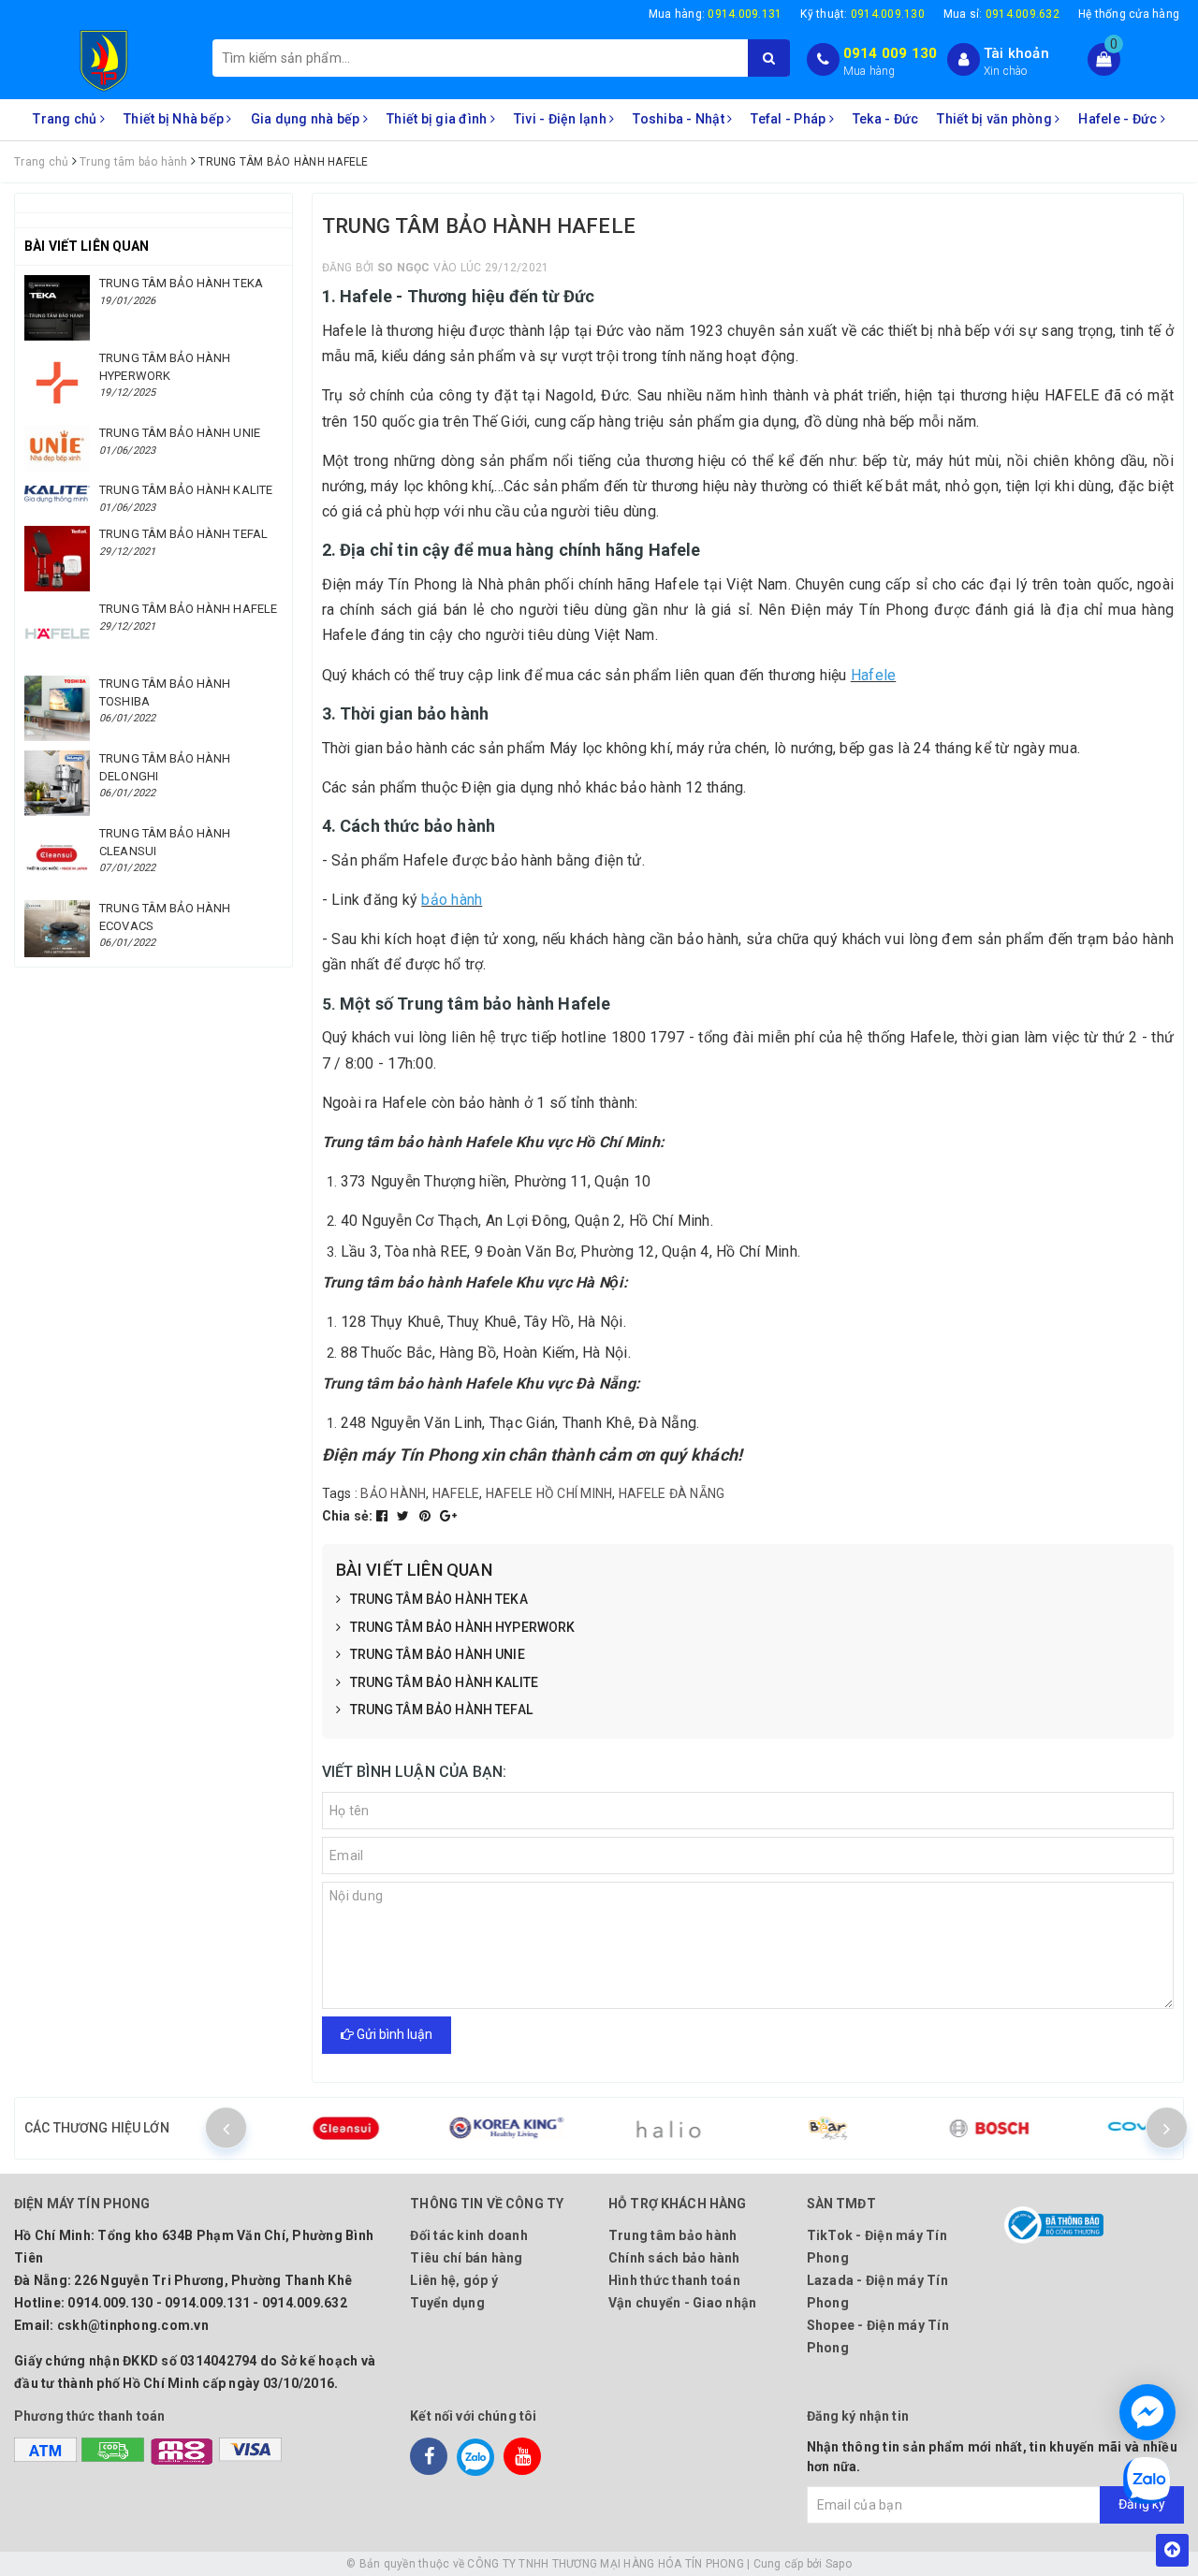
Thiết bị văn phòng (996, 119)
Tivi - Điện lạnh (562, 119)
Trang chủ (66, 119)
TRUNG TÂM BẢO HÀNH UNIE (438, 1654)
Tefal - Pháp (789, 119)
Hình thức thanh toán (674, 2280)
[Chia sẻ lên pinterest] (427, 1516)
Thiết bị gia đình (438, 119)
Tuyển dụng (447, 2303)
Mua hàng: (716, 14)
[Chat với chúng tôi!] (1147, 2412)
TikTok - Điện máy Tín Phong (877, 2247)
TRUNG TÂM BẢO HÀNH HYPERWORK (463, 1627)
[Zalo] (475, 2456)
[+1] (448, 1516)
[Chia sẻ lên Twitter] (405, 1516)
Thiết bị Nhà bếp (175, 119)
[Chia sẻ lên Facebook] (384, 1516)
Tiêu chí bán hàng (466, 2258)
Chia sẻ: (348, 1516)
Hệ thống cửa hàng (1129, 14)
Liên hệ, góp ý (454, 2280)
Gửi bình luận (393, 2034)
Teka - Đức (886, 119)
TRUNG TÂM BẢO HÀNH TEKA (439, 1599)
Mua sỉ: (1001, 14)
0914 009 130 (891, 53)
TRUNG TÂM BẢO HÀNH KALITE (445, 1682)
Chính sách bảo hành (674, 2258)
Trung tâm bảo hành (673, 2235)
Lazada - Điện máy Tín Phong (877, 2292)
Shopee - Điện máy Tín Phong (878, 2336)
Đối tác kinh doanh (469, 2235)
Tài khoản (1016, 53)
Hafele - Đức (1119, 119)
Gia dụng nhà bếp (307, 119)
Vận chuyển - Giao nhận (683, 2303)
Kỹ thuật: (862, 14)
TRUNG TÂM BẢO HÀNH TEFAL (441, 1710)
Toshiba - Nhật (680, 119)
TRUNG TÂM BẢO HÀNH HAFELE (188, 609)
